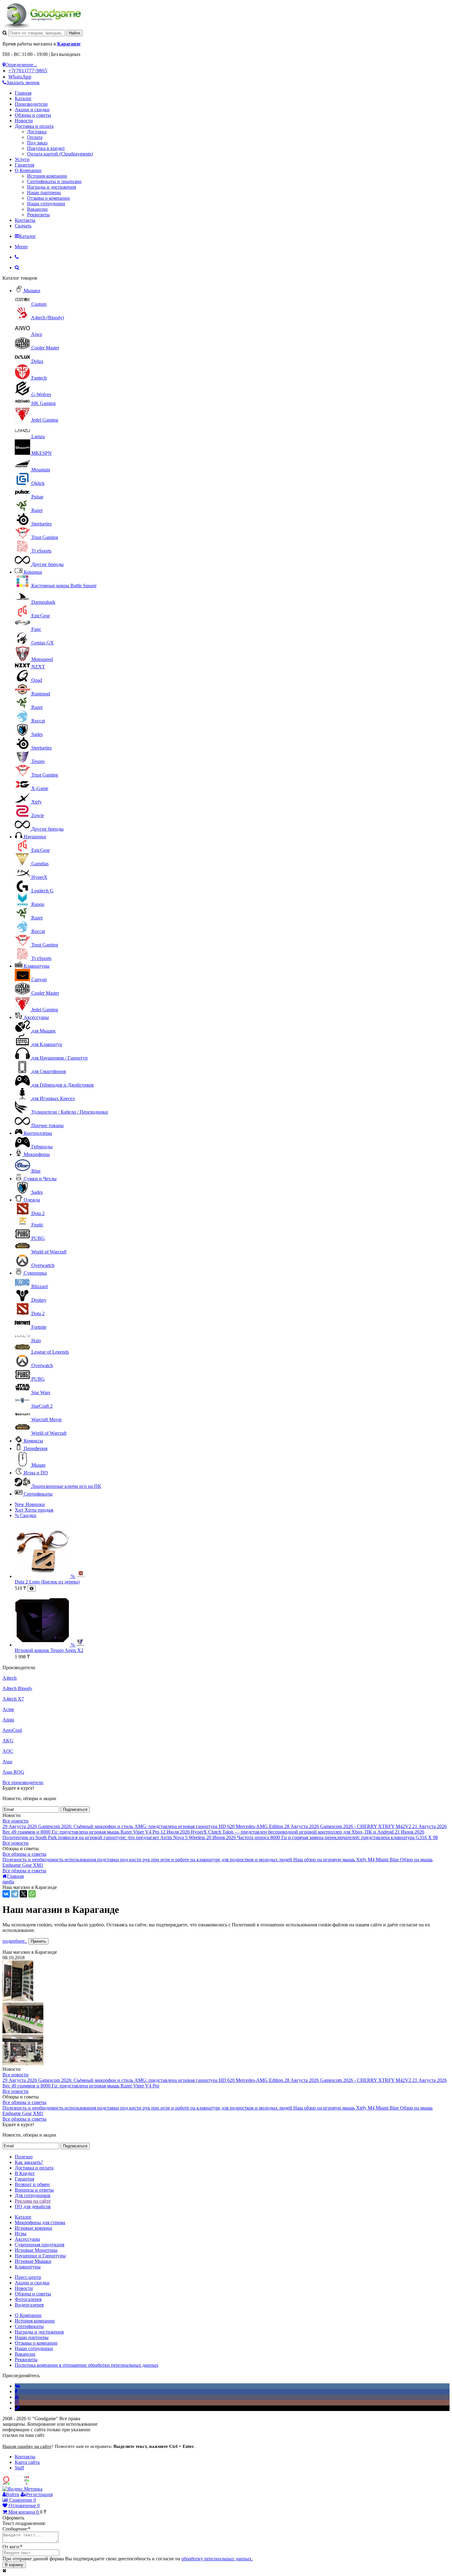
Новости (24, 121)
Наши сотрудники (46, 204)
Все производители (23, 1782)
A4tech (10, 1678)
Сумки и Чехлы (40, 1179)
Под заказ (37, 143)
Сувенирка (35, 1273)
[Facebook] (16, 2391)
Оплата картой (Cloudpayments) (60, 154)
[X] (23, 1894)
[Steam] (17, 2408)
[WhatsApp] (32, 1894)
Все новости (16, 1821)
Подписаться (75, 1809)
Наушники (35, 837)
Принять (38, 1941)
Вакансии (37, 209)
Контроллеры (38, 1133)
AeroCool (12, 1730)
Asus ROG (13, 1772)
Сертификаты (38, 1494)
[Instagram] (17, 2403)
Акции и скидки (32, 110)
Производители (31, 104)
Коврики (33, 572)
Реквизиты (38, 215)
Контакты (25, 220)
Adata (8, 1720)
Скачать (23, 226)
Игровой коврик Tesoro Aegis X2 (49, 1650)
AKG (8, 1741)
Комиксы (33, 1441)
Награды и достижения (52, 187)
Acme (8, 1709)
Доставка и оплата (34, 126)
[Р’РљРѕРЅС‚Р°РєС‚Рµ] (6, 1894)
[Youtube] (17, 2397)
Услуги (22, 159)
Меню (21, 247)
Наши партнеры (44, 193)
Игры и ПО (36, 1473)
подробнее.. (15, 1941)
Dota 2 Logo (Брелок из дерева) (47, 1582)
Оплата (35, 137)
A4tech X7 (13, 1699)
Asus (7, 1762)
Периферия (36, 1448)
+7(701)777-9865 (28, 71)
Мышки (32, 291)
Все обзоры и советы (24, 1854)
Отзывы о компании (48, 198)
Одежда (32, 1200)
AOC (8, 1751)
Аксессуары (36, 1017)
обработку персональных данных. (217, 2559)
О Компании (28, 170)
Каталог (23, 98)
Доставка (37, 132)
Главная (23, 93)
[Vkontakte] (17, 2386)
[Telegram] (15, 1894)
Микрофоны (37, 1154)
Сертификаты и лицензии (54, 181)
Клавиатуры (37, 966)
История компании (47, 176)
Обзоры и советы (33, 115)
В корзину (14, 2565)
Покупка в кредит (46, 148)
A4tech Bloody (17, 1688)
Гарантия (24, 165)
